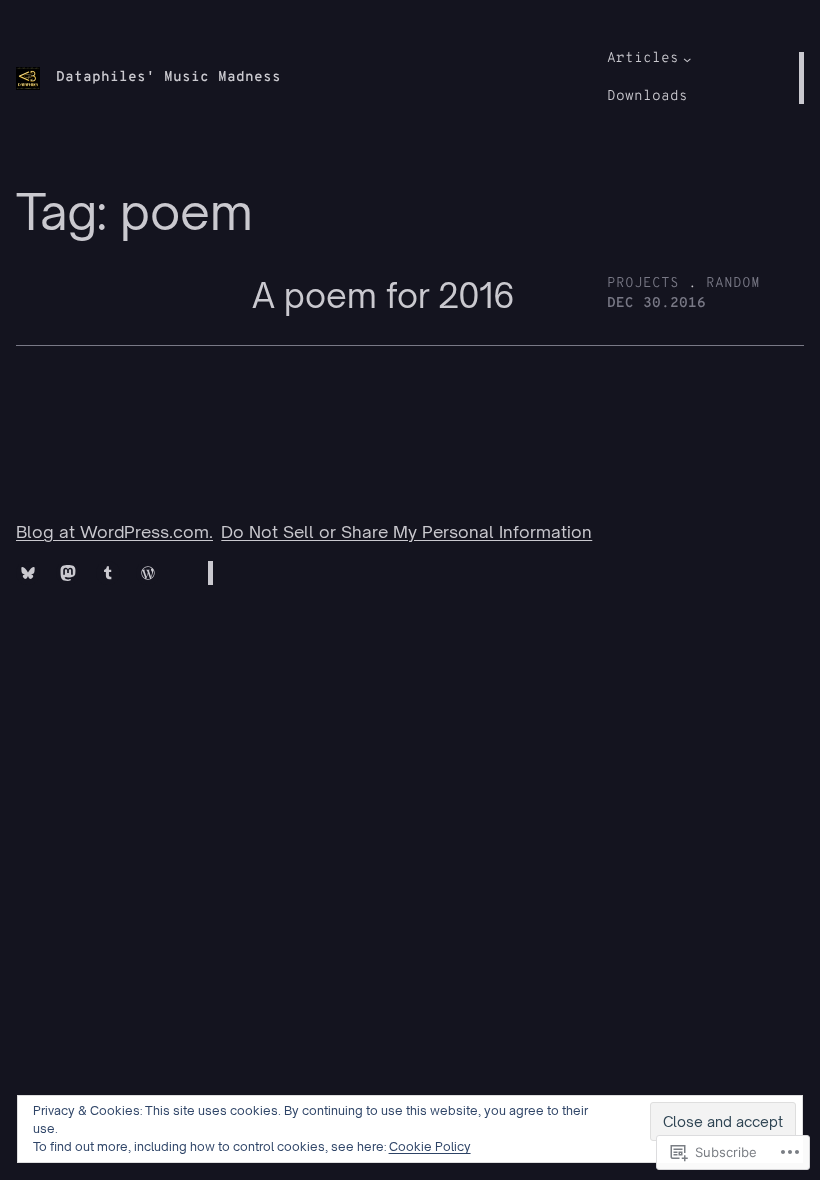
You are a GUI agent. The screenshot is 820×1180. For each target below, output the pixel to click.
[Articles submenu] (687, 59)
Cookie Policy (430, 1146)
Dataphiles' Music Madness (168, 77)
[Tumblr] (108, 573)
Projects (643, 283)
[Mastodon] (68, 573)
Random (733, 283)
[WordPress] (148, 573)
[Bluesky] (28, 573)
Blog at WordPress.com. (114, 531)
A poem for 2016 (383, 296)
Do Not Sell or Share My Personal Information (406, 531)
